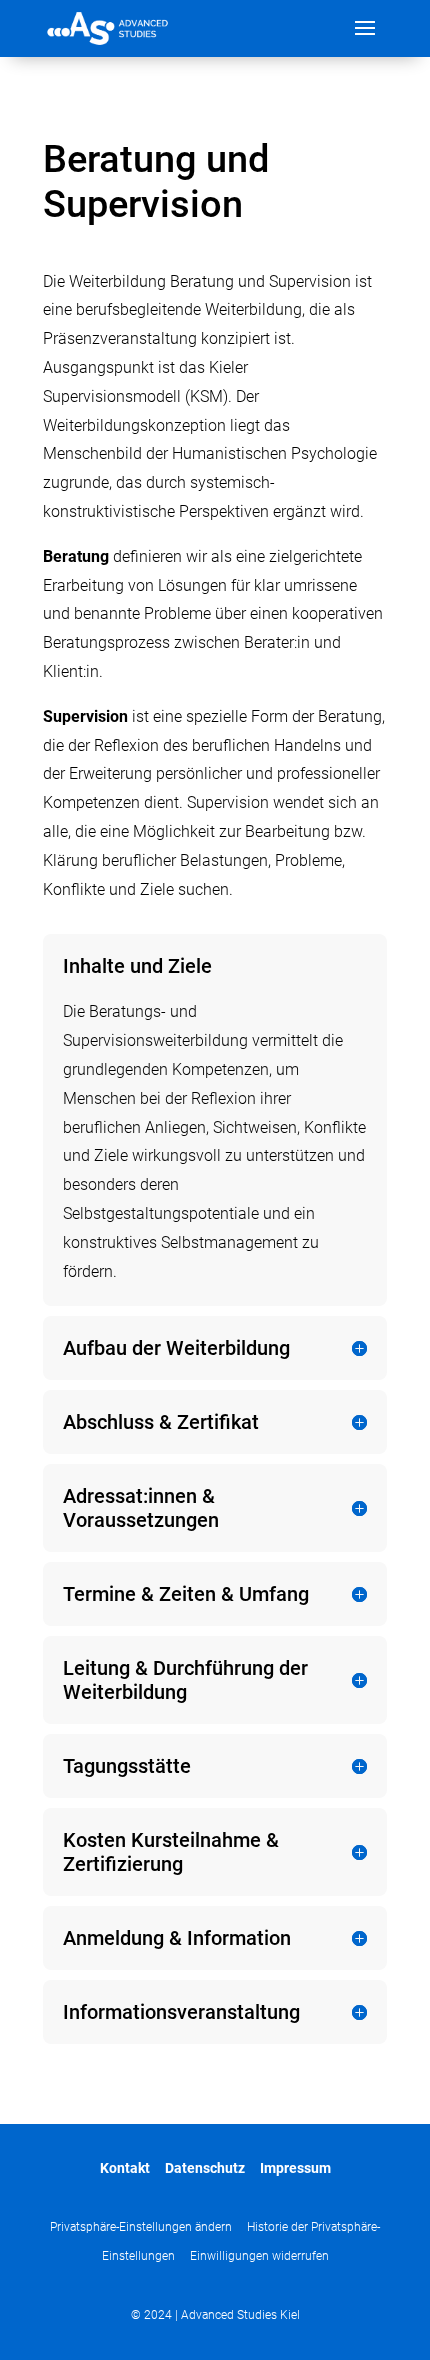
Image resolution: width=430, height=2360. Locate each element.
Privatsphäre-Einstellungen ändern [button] (141, 2227)
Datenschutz (205, 2168)
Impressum (295, 2168)
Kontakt (125, 2168)
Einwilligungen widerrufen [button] (259, 2256)
